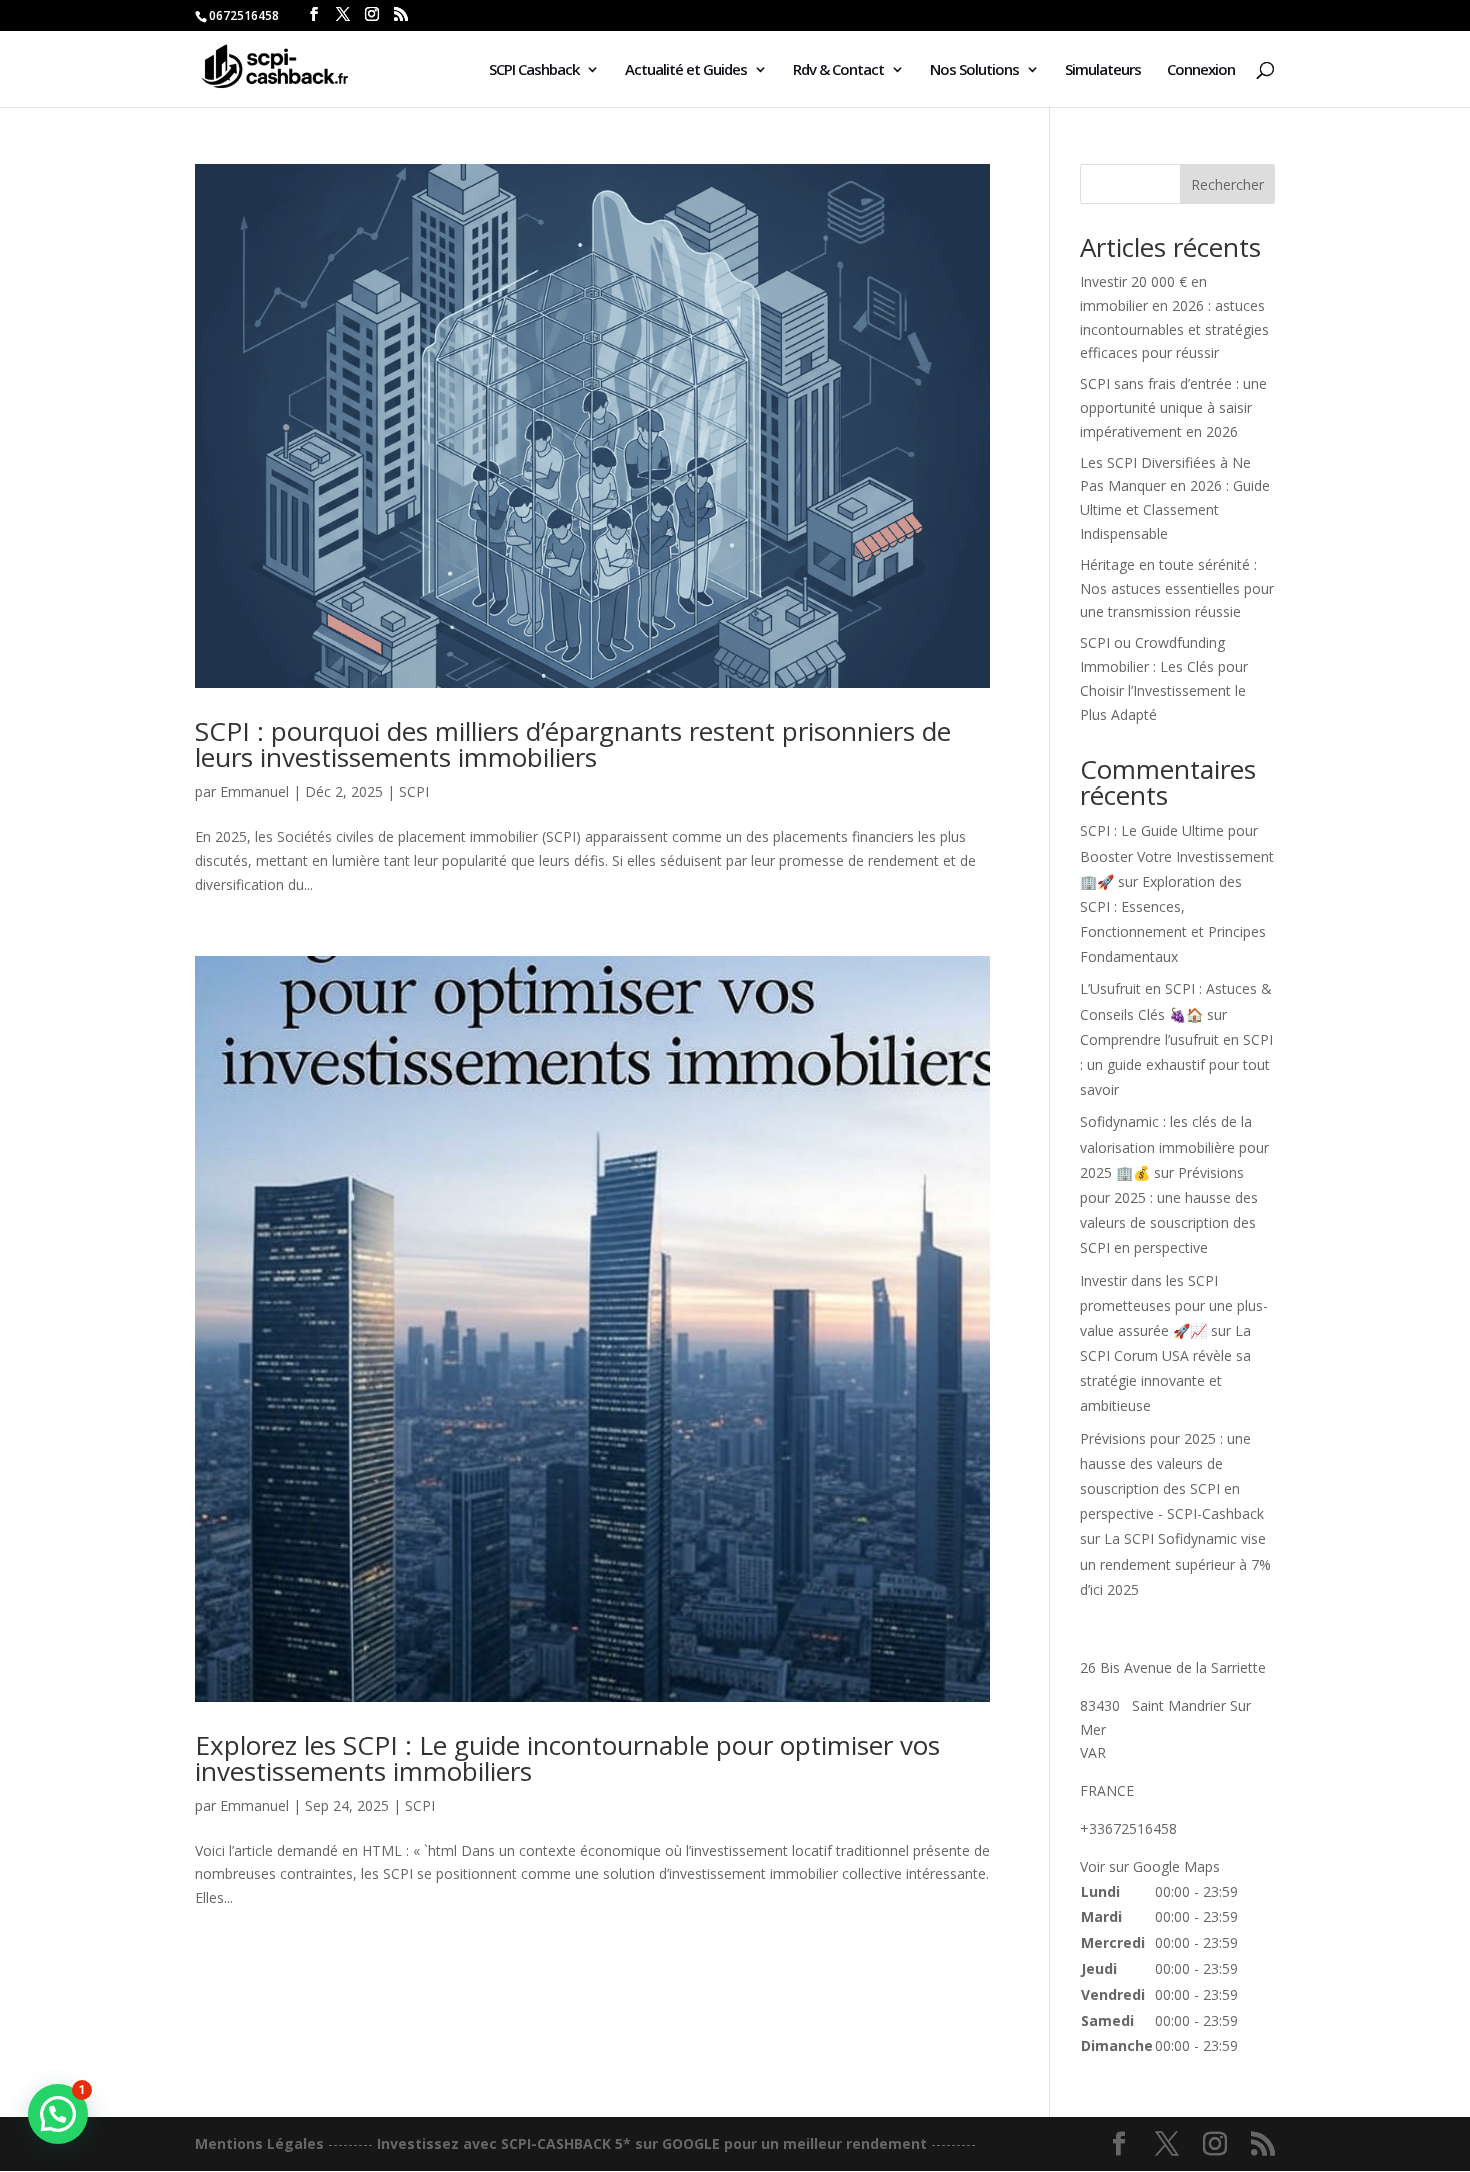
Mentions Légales (259, 2143)
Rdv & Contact (838, 70)
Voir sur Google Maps (1150, 1866)
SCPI (414, 791)
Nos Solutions (974, 70)
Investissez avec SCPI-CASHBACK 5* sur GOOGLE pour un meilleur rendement (652, 2143)
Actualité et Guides (686, 70)
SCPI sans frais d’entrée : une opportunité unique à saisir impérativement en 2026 (1173, 407)
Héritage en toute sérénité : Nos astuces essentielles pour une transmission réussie (1177, 588)
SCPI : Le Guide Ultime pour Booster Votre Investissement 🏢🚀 (1177, 855)
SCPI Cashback (534, 70)
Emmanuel (254, 791)
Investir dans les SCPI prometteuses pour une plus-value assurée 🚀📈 (1174, 1305)
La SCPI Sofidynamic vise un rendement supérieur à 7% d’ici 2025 (1175, 1563)
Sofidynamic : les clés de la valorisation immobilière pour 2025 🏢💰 (1174, 1146)
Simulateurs (1103, 70)
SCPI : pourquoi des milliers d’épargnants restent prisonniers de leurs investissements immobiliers (573, 744)
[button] (58, 2114)
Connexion (1201, 70)
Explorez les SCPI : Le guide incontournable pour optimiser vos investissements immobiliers (567, 1758)
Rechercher (1227, 184)
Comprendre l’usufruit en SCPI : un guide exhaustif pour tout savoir (1176, 1064)
